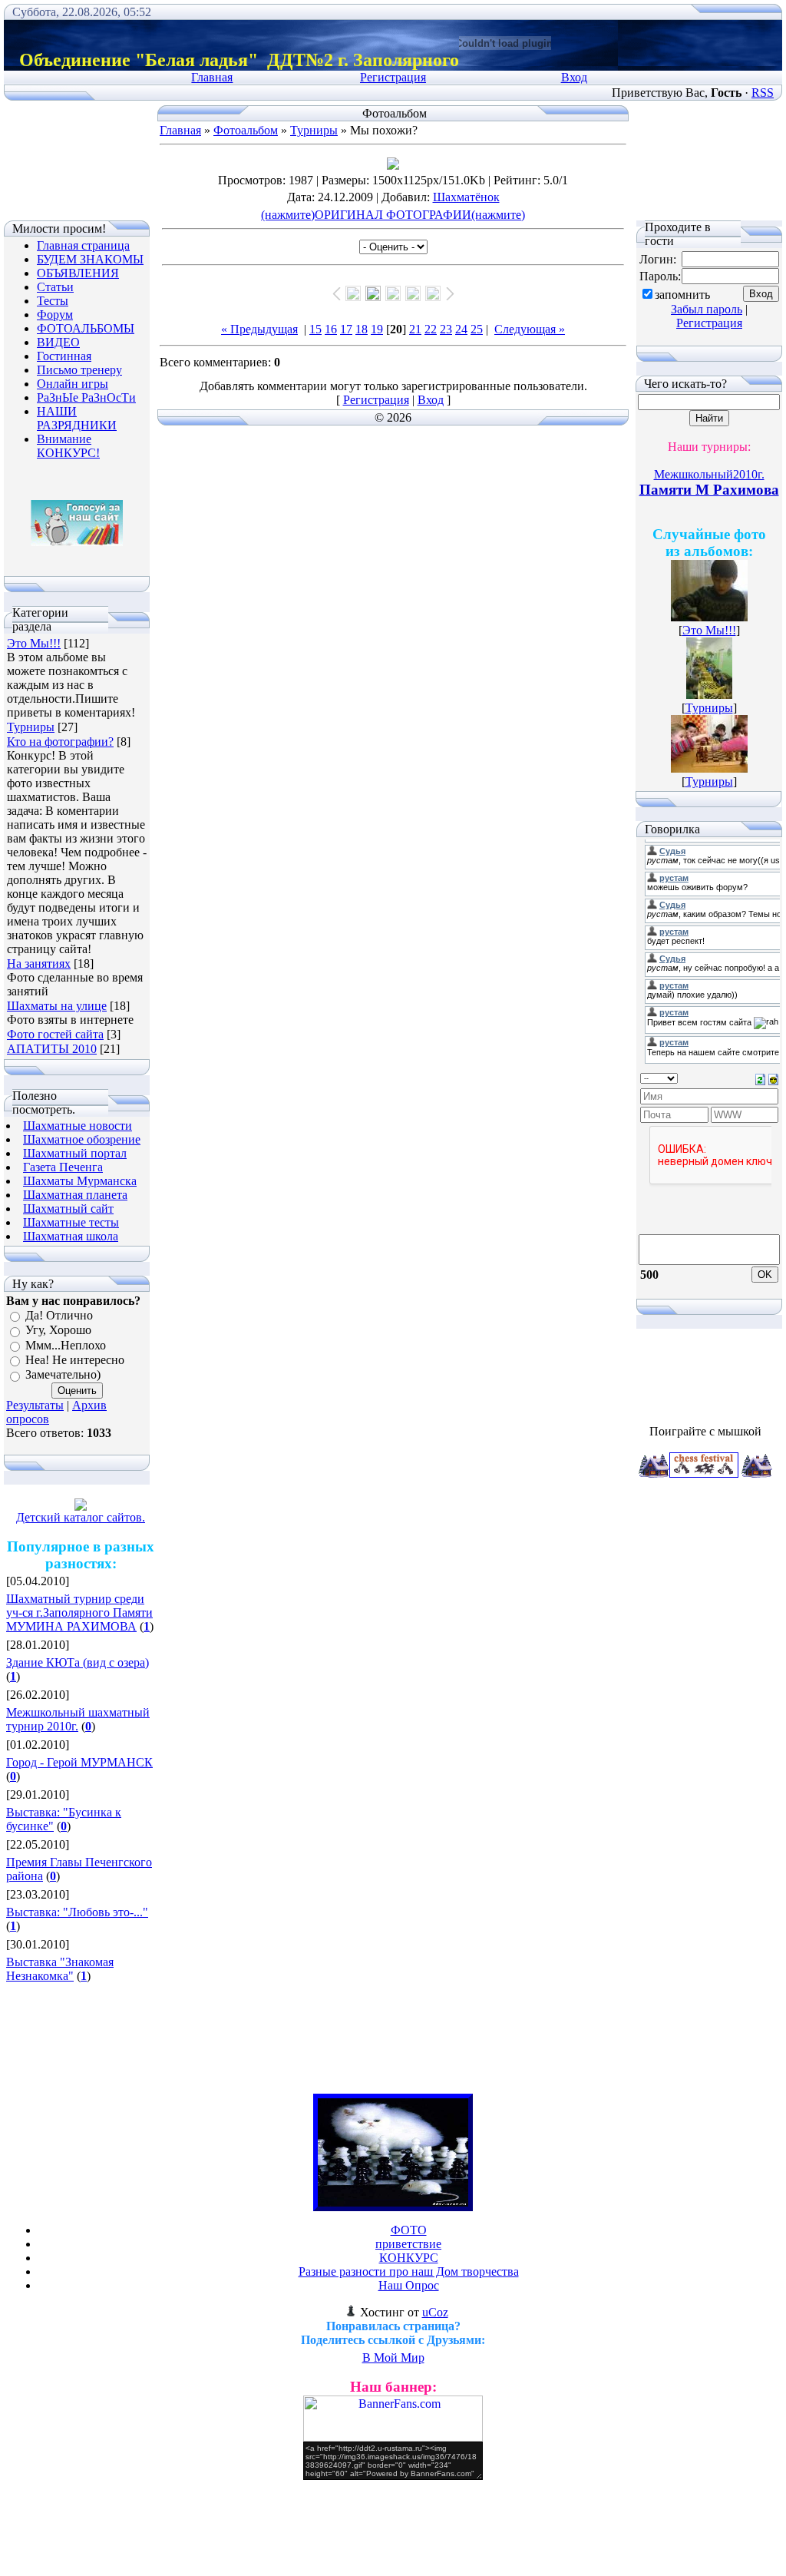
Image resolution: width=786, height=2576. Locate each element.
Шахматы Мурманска (80, 1181)
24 (461, 329)
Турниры (31, 727)
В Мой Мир (393, 2357)
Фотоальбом (246, 130)
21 (415, 329)
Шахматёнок (466, 197)
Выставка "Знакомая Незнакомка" (60, 1969)
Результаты (35, 1405)
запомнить (682, 295)
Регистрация (393, 77)
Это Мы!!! (34, 643)
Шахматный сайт (68, 1209)
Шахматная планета (75, 1195)
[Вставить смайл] (773, 1078)
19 (377, 329)
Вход (574, 77)
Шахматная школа (71, 1236)
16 (331, 329)
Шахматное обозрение (82, 1139)
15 (315, 329)
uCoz (435, 2312)
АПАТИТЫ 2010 (52, 1049)
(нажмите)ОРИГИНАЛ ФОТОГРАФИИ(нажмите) (393, 215)
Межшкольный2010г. (709, 474)
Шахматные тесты (71, 1222)
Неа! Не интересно (75, 1360)
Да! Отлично (59, 1315)
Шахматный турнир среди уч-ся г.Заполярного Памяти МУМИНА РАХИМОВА (79, 1612)
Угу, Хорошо (58, 1331)
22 (431, 329)
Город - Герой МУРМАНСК (79, 1762)
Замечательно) (63, 1375)
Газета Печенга (63, 1167)
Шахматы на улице (57, 1006)
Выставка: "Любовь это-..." (77, 1912)
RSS (763, 93)
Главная (212, 77)
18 (362, 329)
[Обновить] (760, 1078)
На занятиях (39, 964)
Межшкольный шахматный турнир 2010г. (78, 1719)
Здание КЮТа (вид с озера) (78, 1662)
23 (446, 329)
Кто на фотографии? (60, 742)
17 (346, 329)
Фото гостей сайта (55, 1034)
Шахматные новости (78, 1126)
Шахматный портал (75, 1153)
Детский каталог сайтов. (81, 1517)
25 (477, 329)
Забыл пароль (707, 309)
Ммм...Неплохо (66, 1345)
